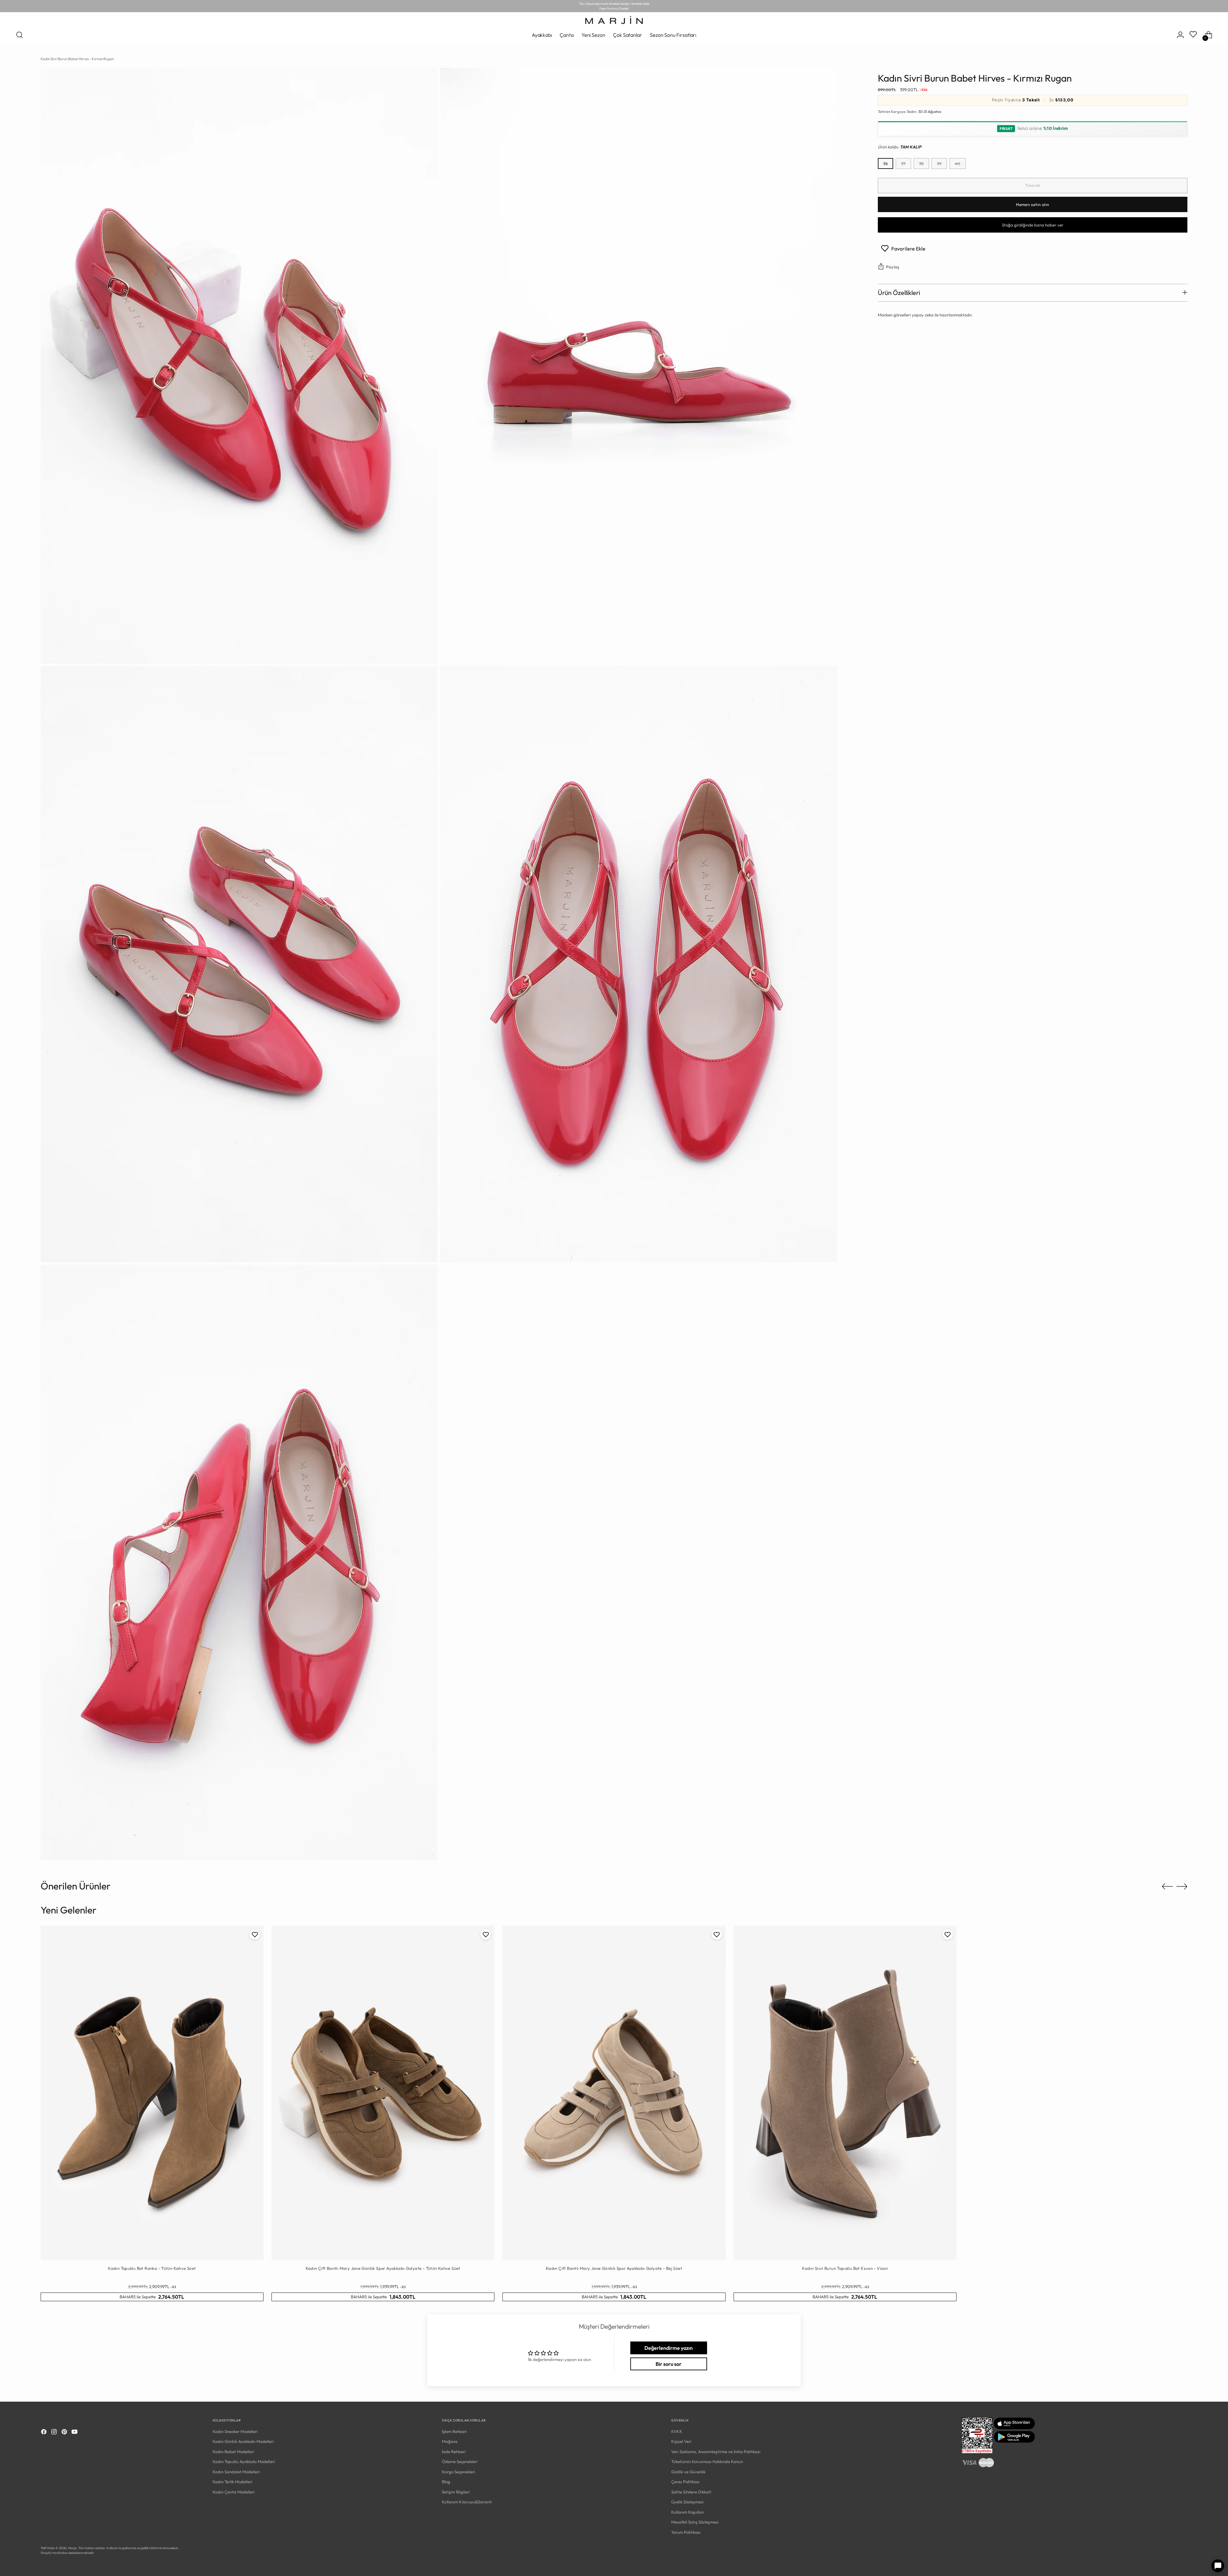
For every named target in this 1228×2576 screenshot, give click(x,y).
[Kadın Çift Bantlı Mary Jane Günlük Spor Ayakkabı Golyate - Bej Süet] (614, 2093)
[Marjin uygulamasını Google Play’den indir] (1014, 2441)
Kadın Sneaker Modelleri (235, 2431)
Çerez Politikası (685, 2482)
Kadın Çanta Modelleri (234, 2492)
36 (886, 163)
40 (958, 163)
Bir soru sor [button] (669, 2364)
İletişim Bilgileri (456, 2492)
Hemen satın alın (1032, 204)
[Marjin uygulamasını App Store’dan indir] (1014, 2428)
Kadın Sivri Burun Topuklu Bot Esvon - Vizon (845, 2268)
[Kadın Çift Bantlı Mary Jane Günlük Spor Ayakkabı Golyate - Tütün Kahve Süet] (383, 2093)
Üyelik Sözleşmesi (687, 2502)
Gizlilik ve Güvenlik (688, 2472)
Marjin (72, 2548)
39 (939, 163)
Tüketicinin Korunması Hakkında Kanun (707, 2461)
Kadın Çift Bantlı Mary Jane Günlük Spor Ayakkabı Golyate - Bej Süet (614, 2268)
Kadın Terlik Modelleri (232, 2482)
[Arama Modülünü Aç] (20, 35)
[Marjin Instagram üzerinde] (55, 2433)
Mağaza (450, 2441)
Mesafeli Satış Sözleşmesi (695, 2522)
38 (921, 163)
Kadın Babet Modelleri (233, 2452)
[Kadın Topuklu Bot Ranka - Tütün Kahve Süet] (152, 2093)
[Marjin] (614, 20)
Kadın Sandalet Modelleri (236, 2472)
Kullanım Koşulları (688, 2512)
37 (903, 163)
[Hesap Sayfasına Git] (1180, 35)
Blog (446, 2482)
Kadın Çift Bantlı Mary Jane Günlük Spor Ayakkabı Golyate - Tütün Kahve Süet (383, 2268)
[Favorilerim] (1194, 35)
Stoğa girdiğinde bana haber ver (1033, 225)
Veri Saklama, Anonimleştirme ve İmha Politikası (716, 2452)
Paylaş (893, 267)
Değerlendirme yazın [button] (669, 2348)
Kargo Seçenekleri (459, 2472)
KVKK (677, 2431)
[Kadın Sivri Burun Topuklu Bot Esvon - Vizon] (845, 2093)
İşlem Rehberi (454, 2431)
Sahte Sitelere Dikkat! (691, 2492)
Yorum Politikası (686, 2532)
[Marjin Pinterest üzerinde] (65, 2433)
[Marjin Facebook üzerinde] (44, 2433)
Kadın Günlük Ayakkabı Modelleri (243, 2441)
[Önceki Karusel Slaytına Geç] (1167, 1887)
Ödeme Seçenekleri (460, 2461)
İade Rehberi (454, 2452)
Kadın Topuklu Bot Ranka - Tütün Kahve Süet (152, 2268)
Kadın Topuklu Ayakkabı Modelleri (244, 2461)
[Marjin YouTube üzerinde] (75, 2433)
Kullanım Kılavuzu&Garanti (467, 2502)
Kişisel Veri (681, 2441)
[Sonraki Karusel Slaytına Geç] (1182, 1886)
